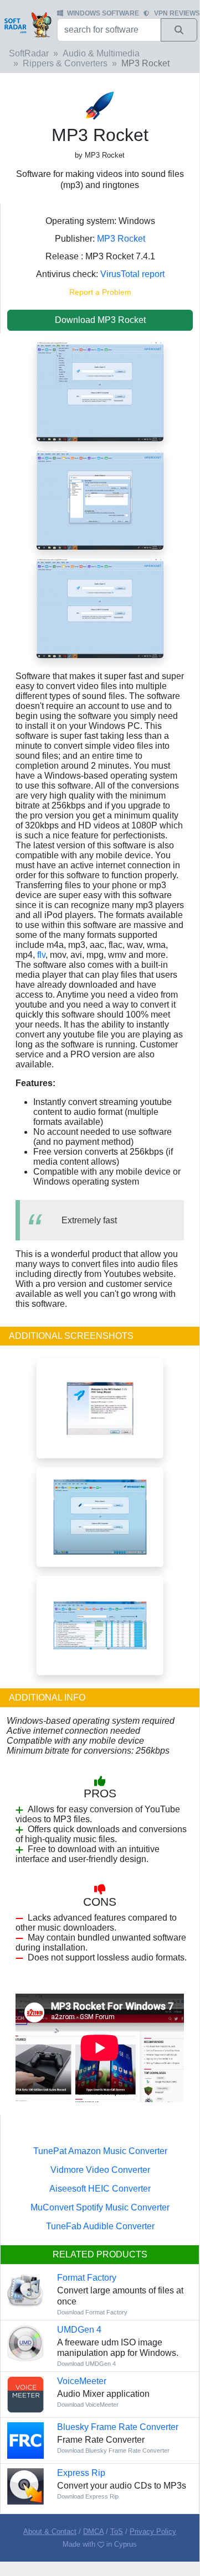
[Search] (179, 30)
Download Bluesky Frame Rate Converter (113, 2450)
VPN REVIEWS (177, 13)
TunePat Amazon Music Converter (100, 2151)
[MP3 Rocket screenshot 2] (100, 499)
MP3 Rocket (121, 239)
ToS (117, 2531)
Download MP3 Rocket (100, 320)
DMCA (93, 2531)
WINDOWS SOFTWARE (103, 13)
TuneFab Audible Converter (100, 2226)
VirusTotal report (132, 274)
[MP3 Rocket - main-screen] (100, 1517)
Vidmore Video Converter (100, 2170)
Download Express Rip (88, 2496)
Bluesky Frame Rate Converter (118, 2427)
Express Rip (81, 2473)
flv (41, 955)
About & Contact (50, 2531)
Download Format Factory (92, 2312)
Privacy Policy (153, 2531)
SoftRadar (29, 53)
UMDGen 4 (79, 2330)
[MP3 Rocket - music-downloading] (100, 1625)
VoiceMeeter (82, 2381)
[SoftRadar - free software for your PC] (27, 24)
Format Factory (87, 2278)
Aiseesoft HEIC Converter (100, 2189)
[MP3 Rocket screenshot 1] (100, 608)
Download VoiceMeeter (88, 2405)
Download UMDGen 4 (86, 2364)
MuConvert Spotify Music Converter (100, 2207)
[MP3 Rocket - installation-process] (100, 1408)
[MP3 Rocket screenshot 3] (100, 391)
